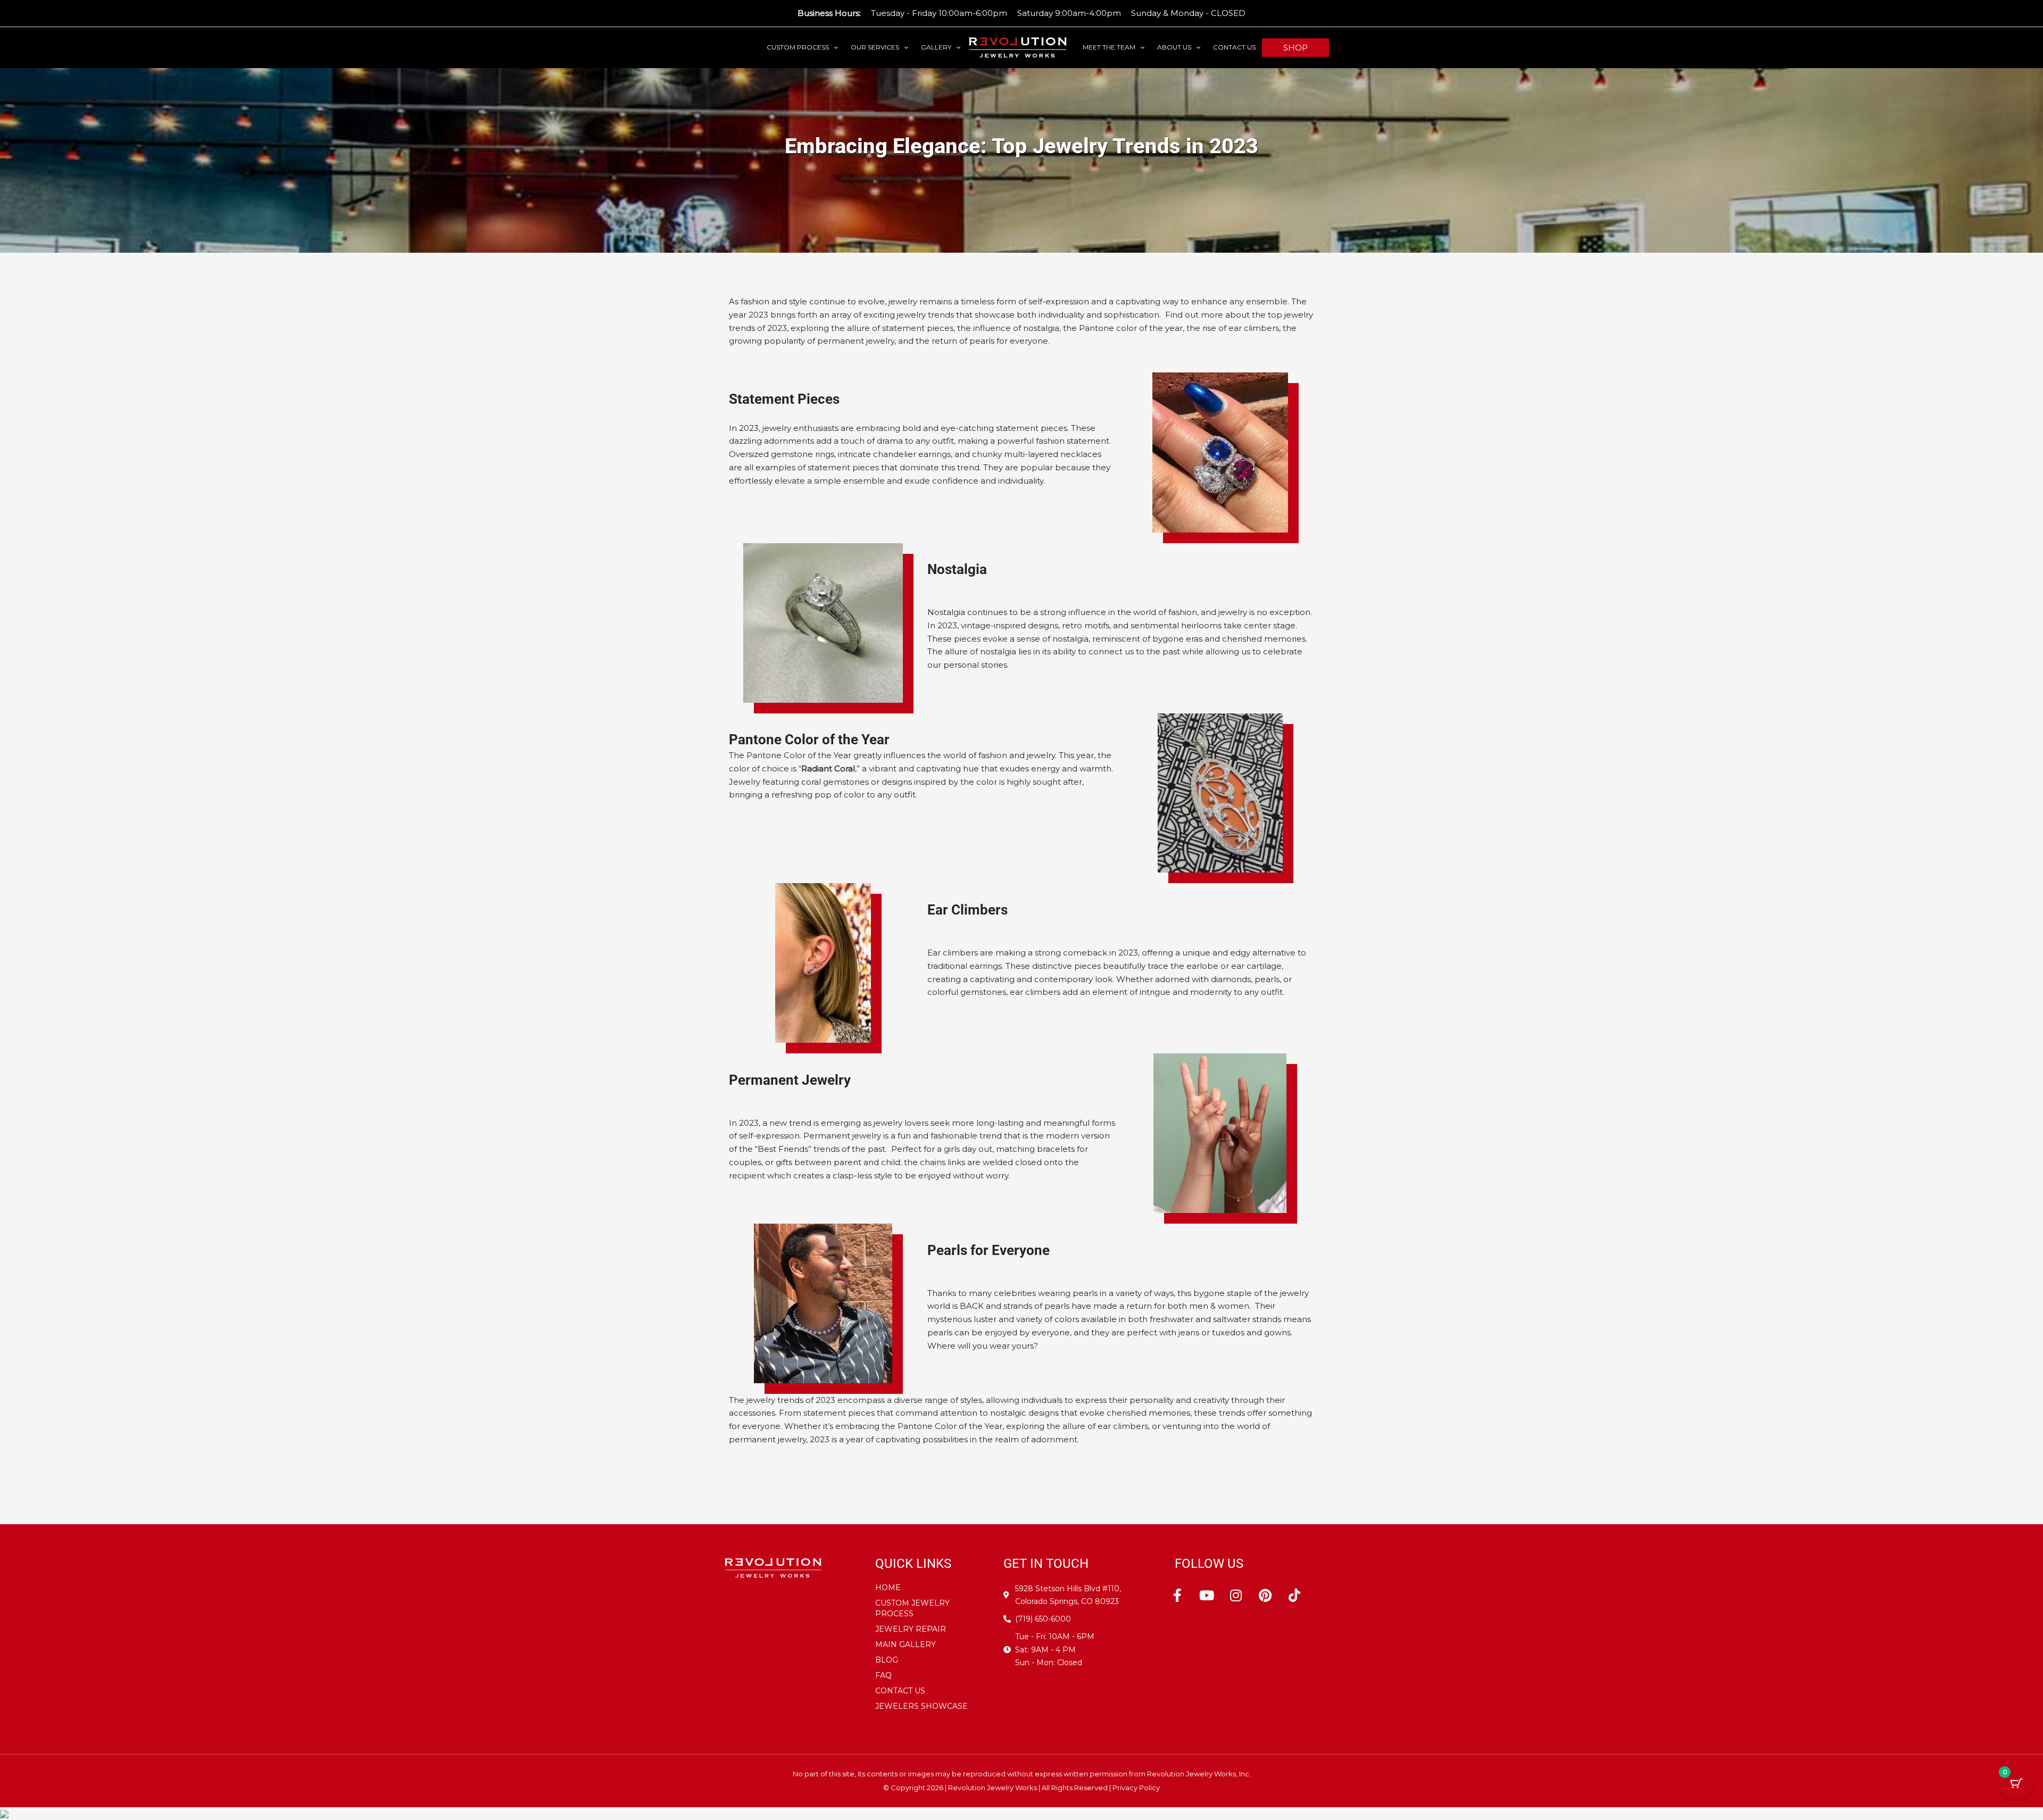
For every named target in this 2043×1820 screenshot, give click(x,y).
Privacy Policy (1136, 1788)
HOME (888, 1588)
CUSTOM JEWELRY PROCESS (912, 1608)
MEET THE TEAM (1109, 47)
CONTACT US (1234, 47)
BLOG (887, 1660)
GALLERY (936, 47)
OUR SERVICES (875, 47)
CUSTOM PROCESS (798, 47)
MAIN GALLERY (906, 1644)
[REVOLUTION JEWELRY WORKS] (1018, 47)
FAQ (883, 1675)
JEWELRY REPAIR (911, 1629)
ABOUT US (1174, 47)
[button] (833, 47)
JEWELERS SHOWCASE (921, 1706)
